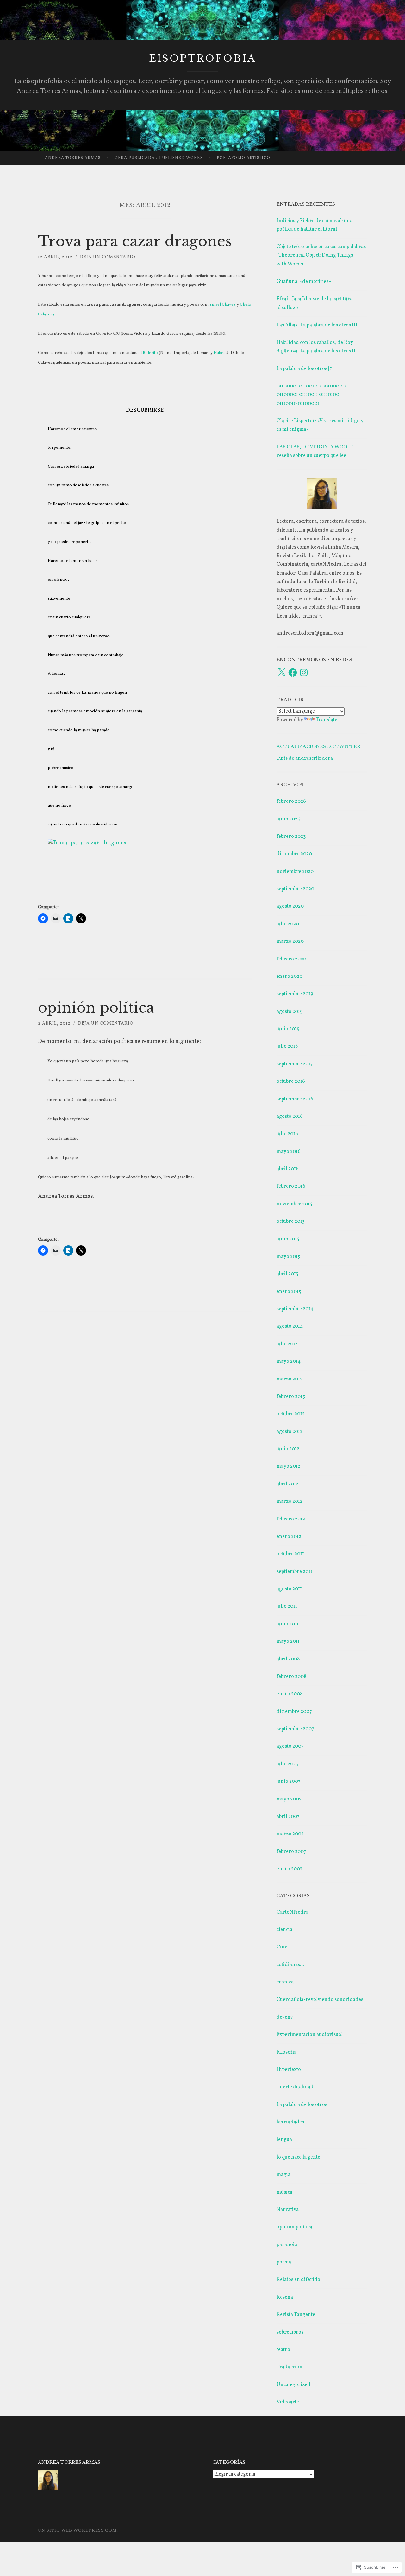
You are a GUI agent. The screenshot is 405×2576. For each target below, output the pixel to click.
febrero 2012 (291, 1519)
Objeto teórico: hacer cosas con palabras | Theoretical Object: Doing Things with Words (321, 255)
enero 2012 (289, 1537)
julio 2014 (287, 1344)
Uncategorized (293, 2385)
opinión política (96, 1008)
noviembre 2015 (294, 1204)
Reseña (285, 2297)
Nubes (219, 353)
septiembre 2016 (295, 1099)
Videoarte (288, 2402)
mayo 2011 (288, 1641)
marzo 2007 (290, 1834)
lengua (284, 2140)
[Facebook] (293, 673)
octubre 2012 (291, 1414)
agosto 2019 (290, 1012)
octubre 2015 (291, 1221)
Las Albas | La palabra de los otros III (317, 325)
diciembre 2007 (294, 1712)
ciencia (284, 1930)
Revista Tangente (296, 2315)
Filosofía (287, 2052)
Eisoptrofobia (203, 58)
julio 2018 (287, 1046)
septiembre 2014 (295, 1309)
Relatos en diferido (298, 2280)
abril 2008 (288, 1659)
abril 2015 (287, 1274)
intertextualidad (295, 2087)
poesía (284, 2262)
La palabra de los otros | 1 (304, 369)
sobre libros (290, 2332)
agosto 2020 (290, 906)
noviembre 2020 (295, 872)
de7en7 (285, 2017)
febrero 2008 (291, 1677)
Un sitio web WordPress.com (77, 2531)
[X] (282, 673)
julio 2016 (287, 1134)
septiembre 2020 (295, 889)
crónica (285, 1982)
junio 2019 (288, 1029)
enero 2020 (290, 977)
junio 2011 (288, 1624)
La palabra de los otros (302, 2105)
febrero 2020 (291, 959)
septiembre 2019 (295, 994)
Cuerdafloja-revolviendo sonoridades (320, 2000)
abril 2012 (287, 1484)
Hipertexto (289, 2070)
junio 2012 (288, 1449)
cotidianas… (290, 1965)
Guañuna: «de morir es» (304, 282)
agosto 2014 (290, 1326)
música (284, 2192)
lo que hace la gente (298, 2157)
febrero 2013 (291, 1397)
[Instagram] (304, 673)
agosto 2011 (289, 1589)
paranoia (287, 2245)
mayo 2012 (288, 1466)
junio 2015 (288, 1239)
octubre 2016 (291, 1081)
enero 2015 (289, 1292)
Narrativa (288, 2210)
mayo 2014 (289, 1361)
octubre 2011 (290, 1554)
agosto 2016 (290, 1117)
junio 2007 (289, 1781)
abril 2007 (288, 1817)
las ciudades (290, 2122)
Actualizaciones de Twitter (318, 746)
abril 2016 (288, 1169)
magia (283, 2175)
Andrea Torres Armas (73, 158)
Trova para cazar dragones (135, 241)
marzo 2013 (290, 1379)
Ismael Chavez (222, 305)
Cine (282, 1947)
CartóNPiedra (293, 1912)
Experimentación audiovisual (310, 2035)
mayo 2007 (289, 1799)
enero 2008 (290, 1694)
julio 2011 (287, 1606)
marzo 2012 (290, 1501)
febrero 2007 (291, 1852)
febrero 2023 (291, 837)
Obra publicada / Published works (159, 158)
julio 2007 (288, 1764)
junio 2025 (288, 819)
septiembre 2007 (295, 1729)
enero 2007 (290, 1869)
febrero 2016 (291, 1186)
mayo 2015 (288, 1257)
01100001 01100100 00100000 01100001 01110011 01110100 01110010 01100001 (311, 395)
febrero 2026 (291, 801)
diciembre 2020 (294, 854)
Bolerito (150, 353)
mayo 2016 (289, 1152)
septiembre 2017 (295, 1064)
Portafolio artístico (243, 158)
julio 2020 (288, 924)
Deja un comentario (108, 257)
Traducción (290, 2367)
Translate (327, 720)
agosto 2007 (290, 1746)
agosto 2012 (290, 1432)
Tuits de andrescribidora (305, 758)
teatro (283, 2350)
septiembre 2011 (294, 1572)
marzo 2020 (290, 941)
